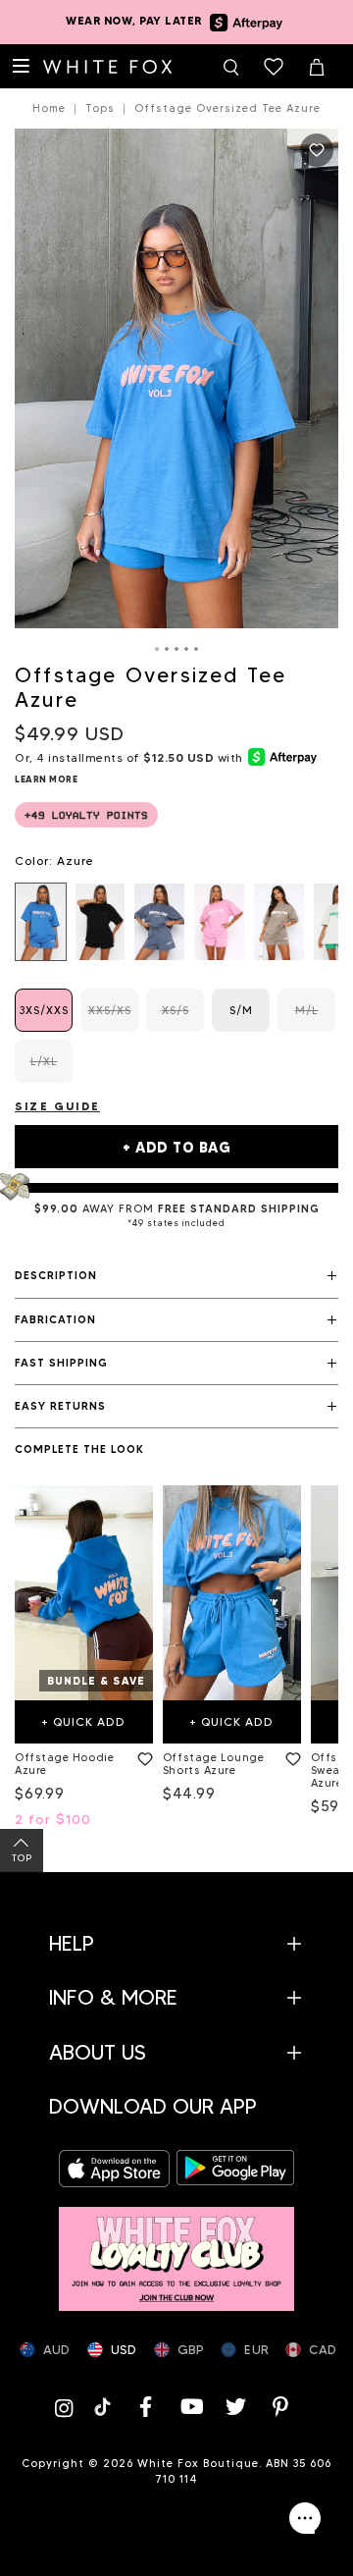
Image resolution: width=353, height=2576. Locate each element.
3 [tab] (176, 649)
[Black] (101, 922)
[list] (176, 922)
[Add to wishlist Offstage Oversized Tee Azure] (317, 150)
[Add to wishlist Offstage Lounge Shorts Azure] (289, 1755)
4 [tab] (186, 649)
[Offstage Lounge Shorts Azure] (232, 1592)
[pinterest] (281, 2407)
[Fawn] (279, 922)
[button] (176, 1276)
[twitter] (236, 2407)
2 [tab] (167, 649)
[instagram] (68, 2407)
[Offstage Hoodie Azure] (84, 1592)
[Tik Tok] (104, 2407)
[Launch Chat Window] (305, 2518)
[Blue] (159, 922)
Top (22, 1858)
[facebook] (146, 2407)
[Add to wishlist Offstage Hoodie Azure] (141, 1755)
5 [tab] (196, 649)
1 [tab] (157, 649)
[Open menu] (22, 67)
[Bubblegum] (219, 922)
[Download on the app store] (118, 2169)
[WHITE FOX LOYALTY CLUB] (176, 2249)
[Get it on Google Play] (235, 2169)
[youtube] (191, 2407)
